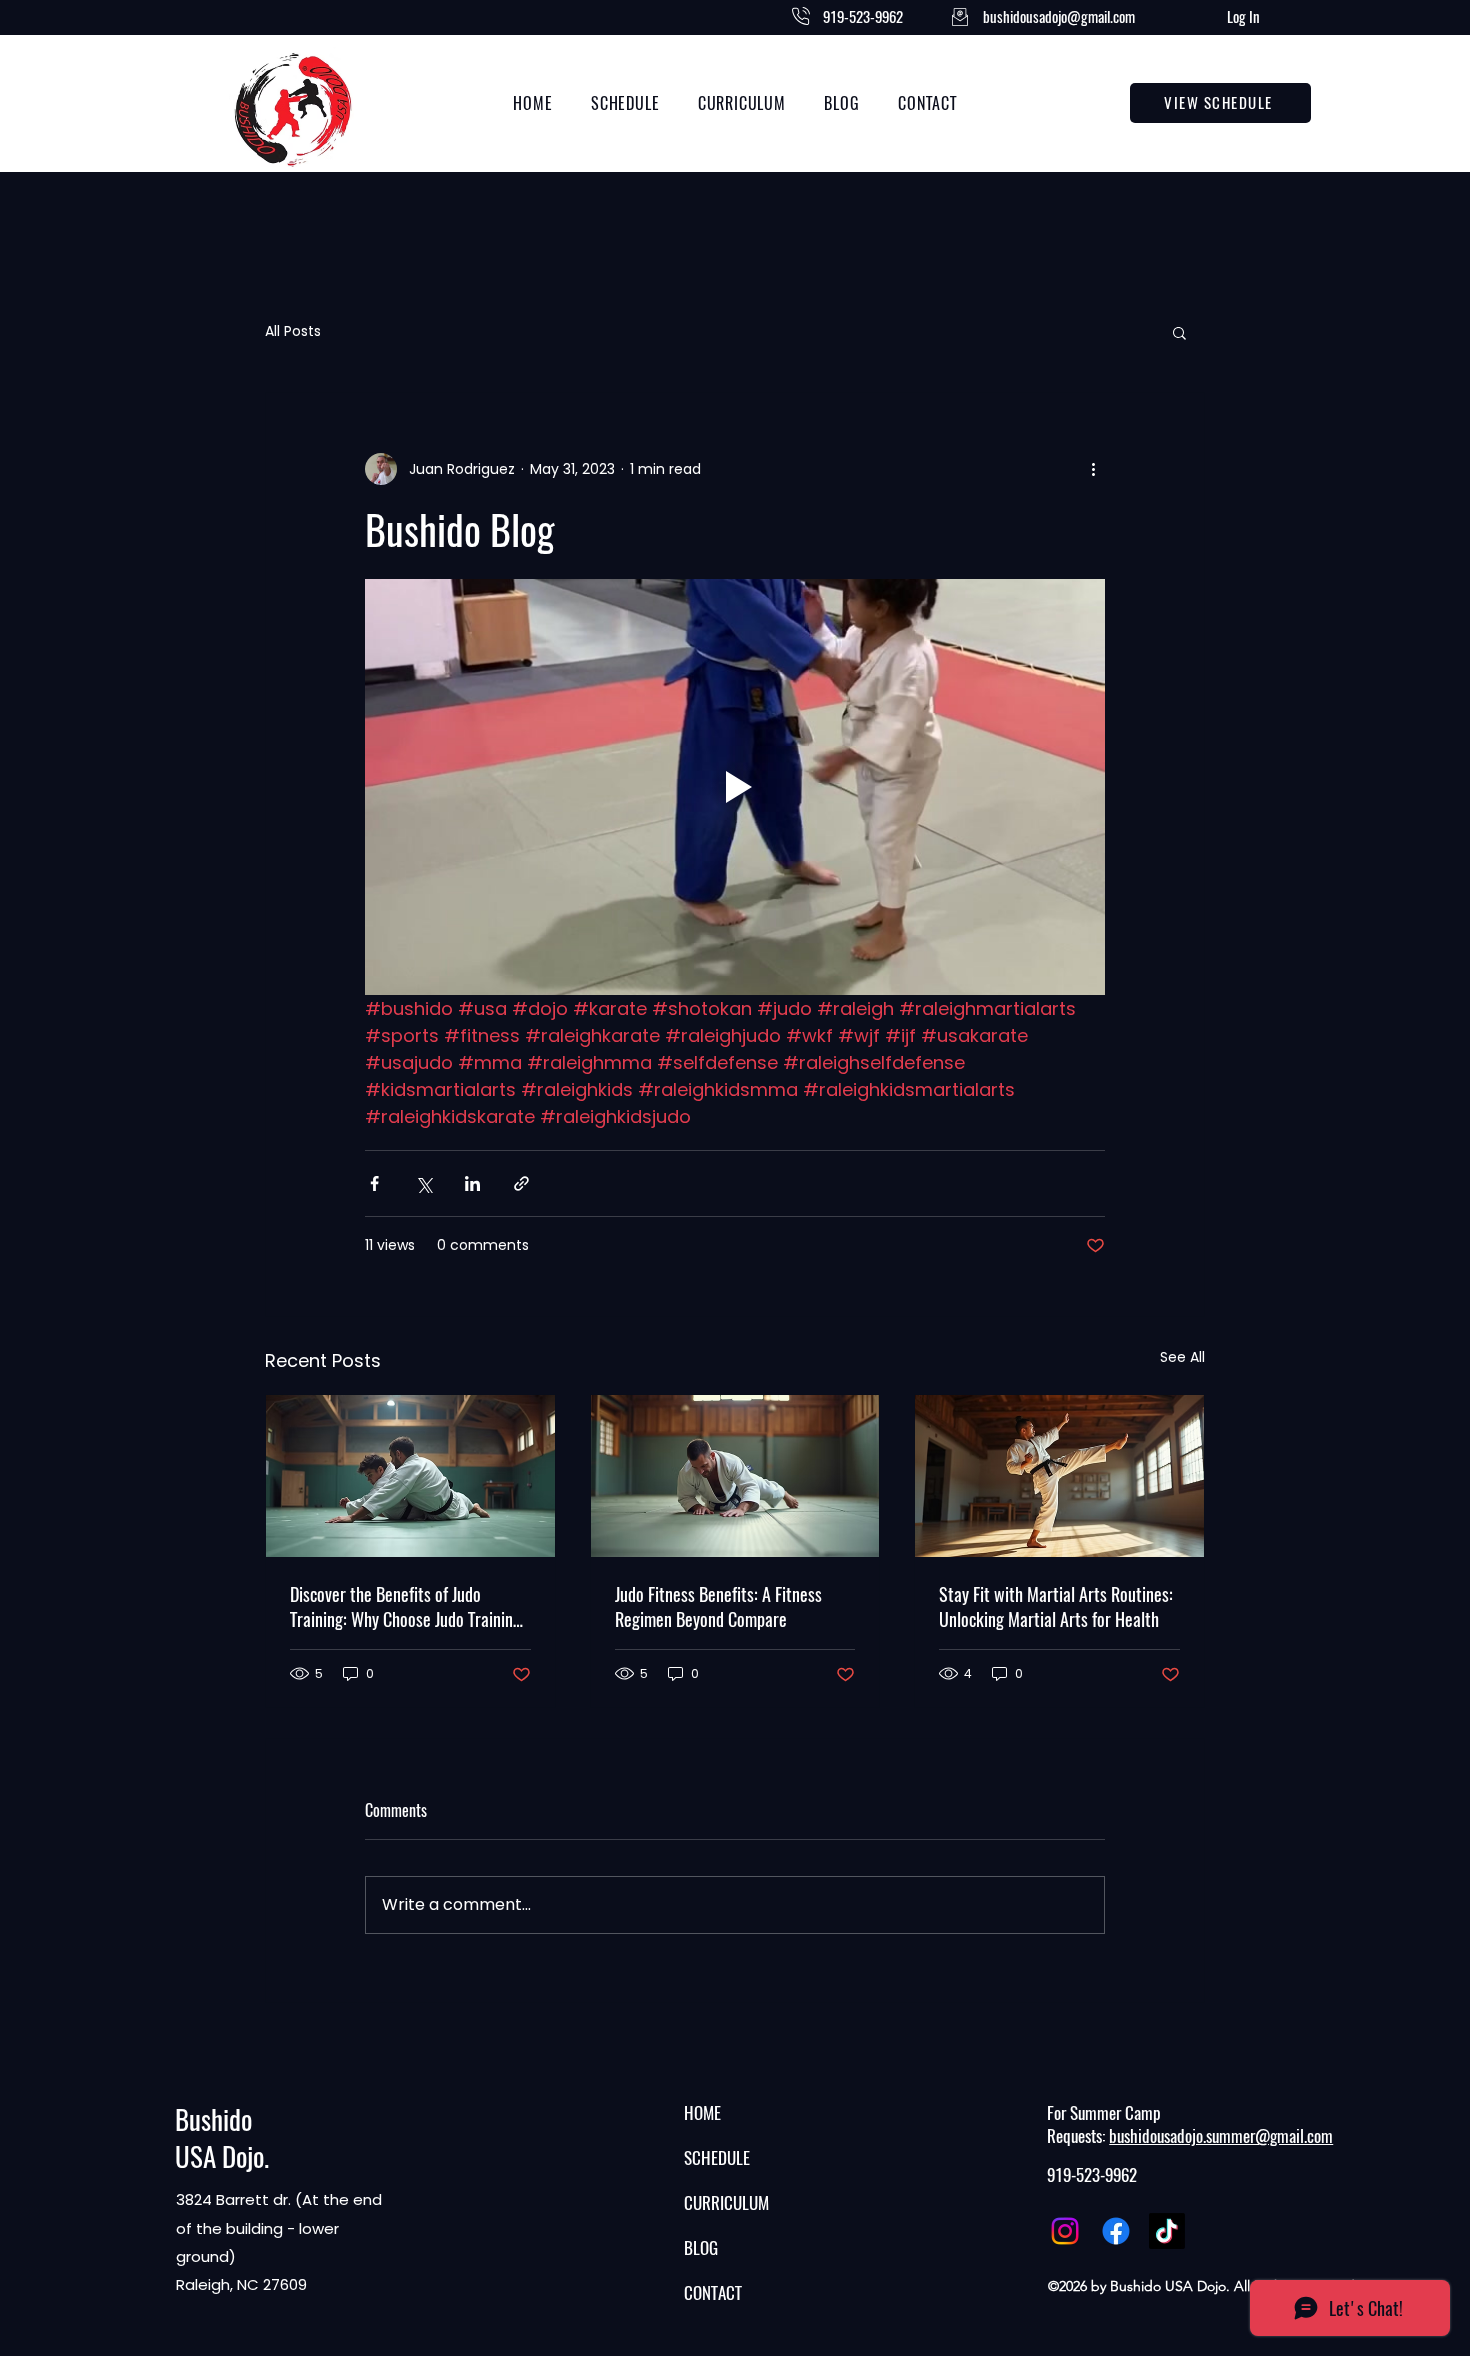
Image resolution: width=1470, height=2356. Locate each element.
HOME (702, 2113)
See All (1182, 1357)
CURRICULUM (726, 2203)
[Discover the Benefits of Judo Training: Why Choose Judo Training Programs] (410, 1476)
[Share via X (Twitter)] (423, 1183)
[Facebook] (1116, 2231)
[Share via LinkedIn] (472, 1183)
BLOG (701, 2248)
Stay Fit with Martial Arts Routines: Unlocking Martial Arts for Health (1056, 1607)
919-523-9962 (1092, 2175)
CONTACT (713, 2293)
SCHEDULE (717, 2158)
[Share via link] (521, 1183)
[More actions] (1093, 469)
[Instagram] (1065, 2231)
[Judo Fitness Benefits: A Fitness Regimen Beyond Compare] (735, 1476)
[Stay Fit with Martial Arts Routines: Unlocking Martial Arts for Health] (1059, 1476)
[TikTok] (1167, 2231)
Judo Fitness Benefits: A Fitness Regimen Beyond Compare (718, 1607)
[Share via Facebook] (374, 1183)
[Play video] (735, 787)
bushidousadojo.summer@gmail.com (1221, 2136)
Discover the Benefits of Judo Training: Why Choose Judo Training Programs (405, 1607)
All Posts (293, 331)
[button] (1179, 332)
